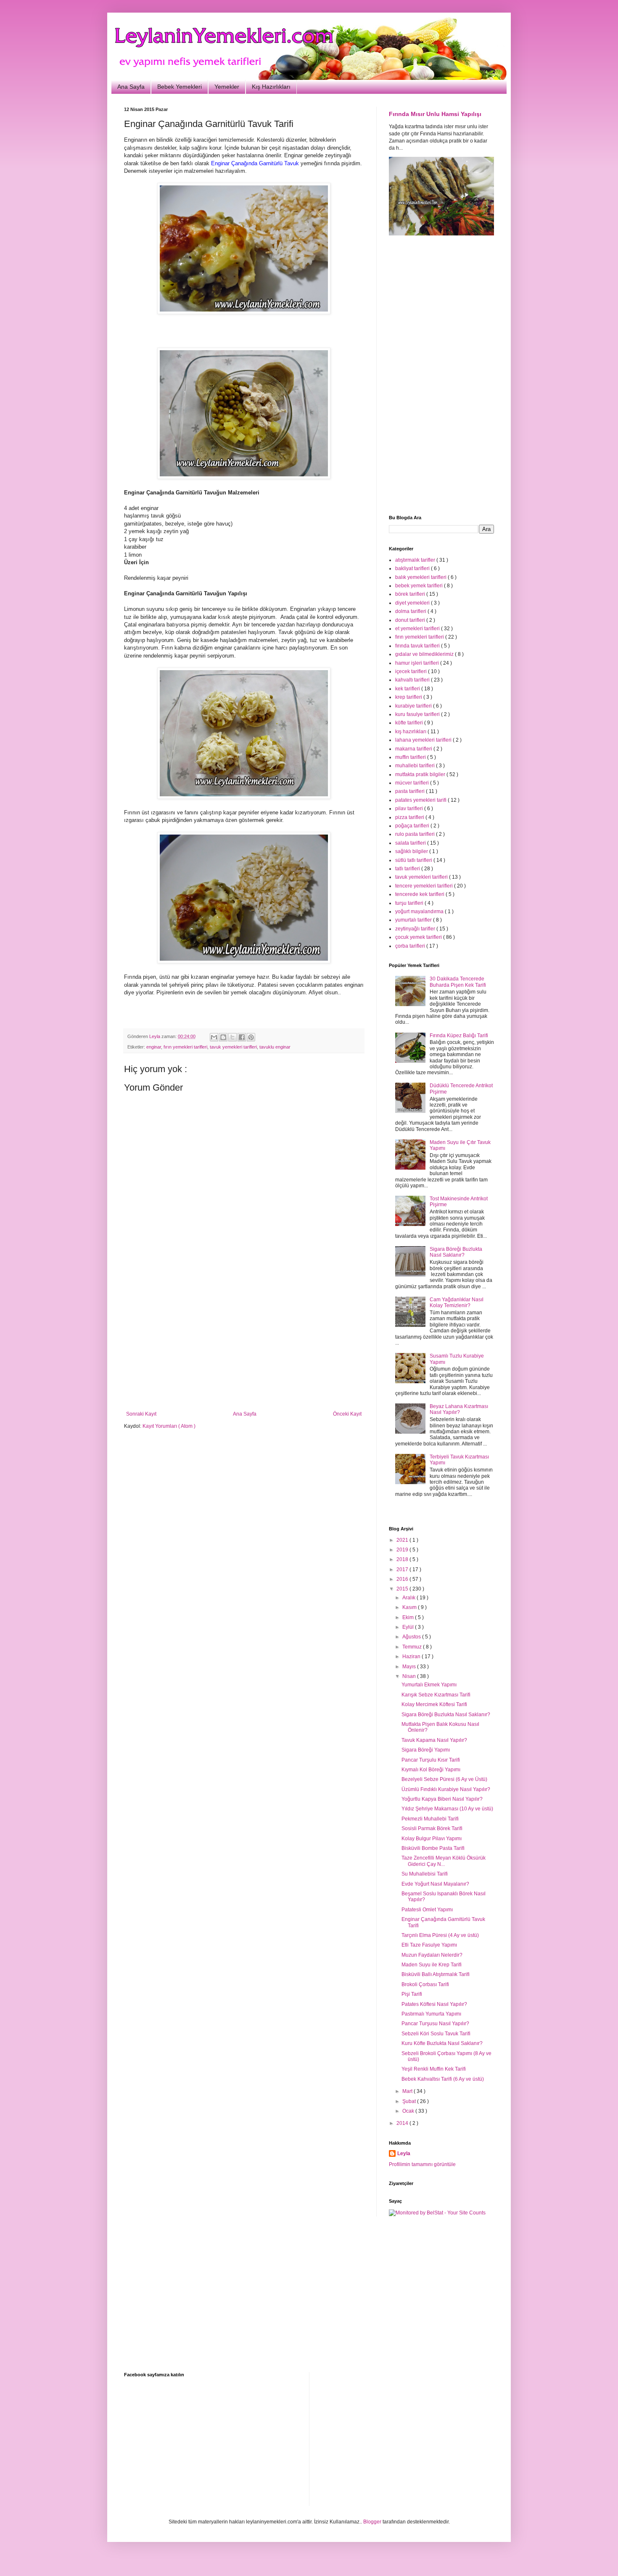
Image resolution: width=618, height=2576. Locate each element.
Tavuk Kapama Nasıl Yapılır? (434, 1740)
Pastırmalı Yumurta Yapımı (431, 2014)
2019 (403, 1550)
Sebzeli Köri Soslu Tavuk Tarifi (436, 2034)
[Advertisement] (244, 1342)
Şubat (410, 2101)
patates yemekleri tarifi (421, 800)
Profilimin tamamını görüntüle (422, 2164)
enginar (154, 1047)
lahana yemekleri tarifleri (424, 740)
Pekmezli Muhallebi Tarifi (430, 1819)
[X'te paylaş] (232, 1037)
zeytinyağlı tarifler (416, 929)
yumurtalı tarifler (414, 920)
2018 (403, 1559)
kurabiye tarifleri (414, 706)
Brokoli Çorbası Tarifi (425, 1984)
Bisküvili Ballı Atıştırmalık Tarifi (436, 1974)
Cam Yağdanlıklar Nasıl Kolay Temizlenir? (457, 1303)
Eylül (409, 1627)
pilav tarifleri (410, 808)
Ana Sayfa (131, 87)
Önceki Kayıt (347, 1414)
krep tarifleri (409, 697)
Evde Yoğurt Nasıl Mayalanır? (435, 1884)
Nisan (410, 1676)
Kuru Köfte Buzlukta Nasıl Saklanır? (442, 2043)
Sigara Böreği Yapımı (426, 1750)
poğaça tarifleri (413, 826)
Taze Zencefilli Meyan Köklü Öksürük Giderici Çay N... (444, 1861)
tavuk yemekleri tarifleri (233, 1047)
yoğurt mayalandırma (420, 912)
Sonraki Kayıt (141, 1414)
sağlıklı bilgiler (412, 851)
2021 (403, 1540)
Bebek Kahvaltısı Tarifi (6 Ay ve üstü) (443, 2079)
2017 (403, 1569)
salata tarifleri (411, 843)
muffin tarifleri (411, 757)
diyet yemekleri (413, 603)
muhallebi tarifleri (416, 766)
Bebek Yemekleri (180, 87)
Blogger (372, 2522)
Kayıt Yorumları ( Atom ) (169, 1426)
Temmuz (413, 1647)
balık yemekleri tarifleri (421, 577)
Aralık (409, 1598)
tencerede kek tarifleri (420, 894)
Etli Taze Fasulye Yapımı (429, 1945)
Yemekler (227, 87)
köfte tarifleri (410, 723)
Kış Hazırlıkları (271, 87)
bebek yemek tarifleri (420, 586)
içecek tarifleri (412, 671)
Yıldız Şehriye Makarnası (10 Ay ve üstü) (447, 1809)
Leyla (404, 2153)
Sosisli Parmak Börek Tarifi (432, 1828)
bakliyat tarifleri (413, 568)
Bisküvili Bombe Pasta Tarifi (433, 1848)
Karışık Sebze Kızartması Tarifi (436, 1695)
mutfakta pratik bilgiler (421, 774)
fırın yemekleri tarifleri (185, 1047)
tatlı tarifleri (408, 869)
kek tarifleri (408, 689)
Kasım (410, 1607)
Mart (408, 2091)
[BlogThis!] (223, 1037)
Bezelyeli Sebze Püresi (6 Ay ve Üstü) (444, 1779)
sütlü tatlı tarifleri (414, 860)
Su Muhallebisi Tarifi (425, 1874)
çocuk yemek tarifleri (419, 937)
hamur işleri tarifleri (418, 663)
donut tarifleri (411, 620)
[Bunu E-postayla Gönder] (214, 1037)
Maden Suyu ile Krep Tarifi (432, 1965)
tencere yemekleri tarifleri (425, 886)
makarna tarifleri (414, 749)
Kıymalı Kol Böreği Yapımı (431, 1770)
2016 (403, 1579)
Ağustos (412, 1637)
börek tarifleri (411, 594)
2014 (403, 2123)
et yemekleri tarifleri (418, 629)
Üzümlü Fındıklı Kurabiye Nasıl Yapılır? (446, 1789)
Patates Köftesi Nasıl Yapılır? (434, 2004)
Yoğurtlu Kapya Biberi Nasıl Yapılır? (442, 1799)
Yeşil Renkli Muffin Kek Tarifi (434, 2069)
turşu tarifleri (410, 903)
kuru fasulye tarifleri (418, 714)
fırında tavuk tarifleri (418, 646)
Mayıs (410, 1667)
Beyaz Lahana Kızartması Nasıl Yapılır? (459, 1409)
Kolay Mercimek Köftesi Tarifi (434, 1704)
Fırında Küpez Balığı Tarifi (459, 1036)
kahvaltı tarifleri (413, 680)
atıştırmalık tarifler (416, 560)
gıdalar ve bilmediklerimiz (425, 654)
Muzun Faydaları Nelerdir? (432, 1955)
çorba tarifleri (411, 946)
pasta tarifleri (411, 791)
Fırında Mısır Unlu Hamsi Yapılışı (435, 114)
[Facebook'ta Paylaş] (242, 1037)
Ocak (409, 2111)
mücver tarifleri (413, 783)
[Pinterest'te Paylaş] (251, 1037)
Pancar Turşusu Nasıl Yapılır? (435, 2024)
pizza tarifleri (410, 817)
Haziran (412, 1657)
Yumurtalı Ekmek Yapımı (429, 1685)
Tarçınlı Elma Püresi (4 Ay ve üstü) (440, 1935)
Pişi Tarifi (412, 1994)
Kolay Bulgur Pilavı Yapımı (432, 1839)
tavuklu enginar (275, 1047)
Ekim (409, 1617)
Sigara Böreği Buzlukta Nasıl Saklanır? (456, 1252)
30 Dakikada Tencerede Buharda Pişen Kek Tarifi (458, 982)
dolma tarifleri (411, 611)
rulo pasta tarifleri (416, 834)
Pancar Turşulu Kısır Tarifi (431, 1760)
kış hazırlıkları (411, 732)
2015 (403, 1589)
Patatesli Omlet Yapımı (427, 1910)
